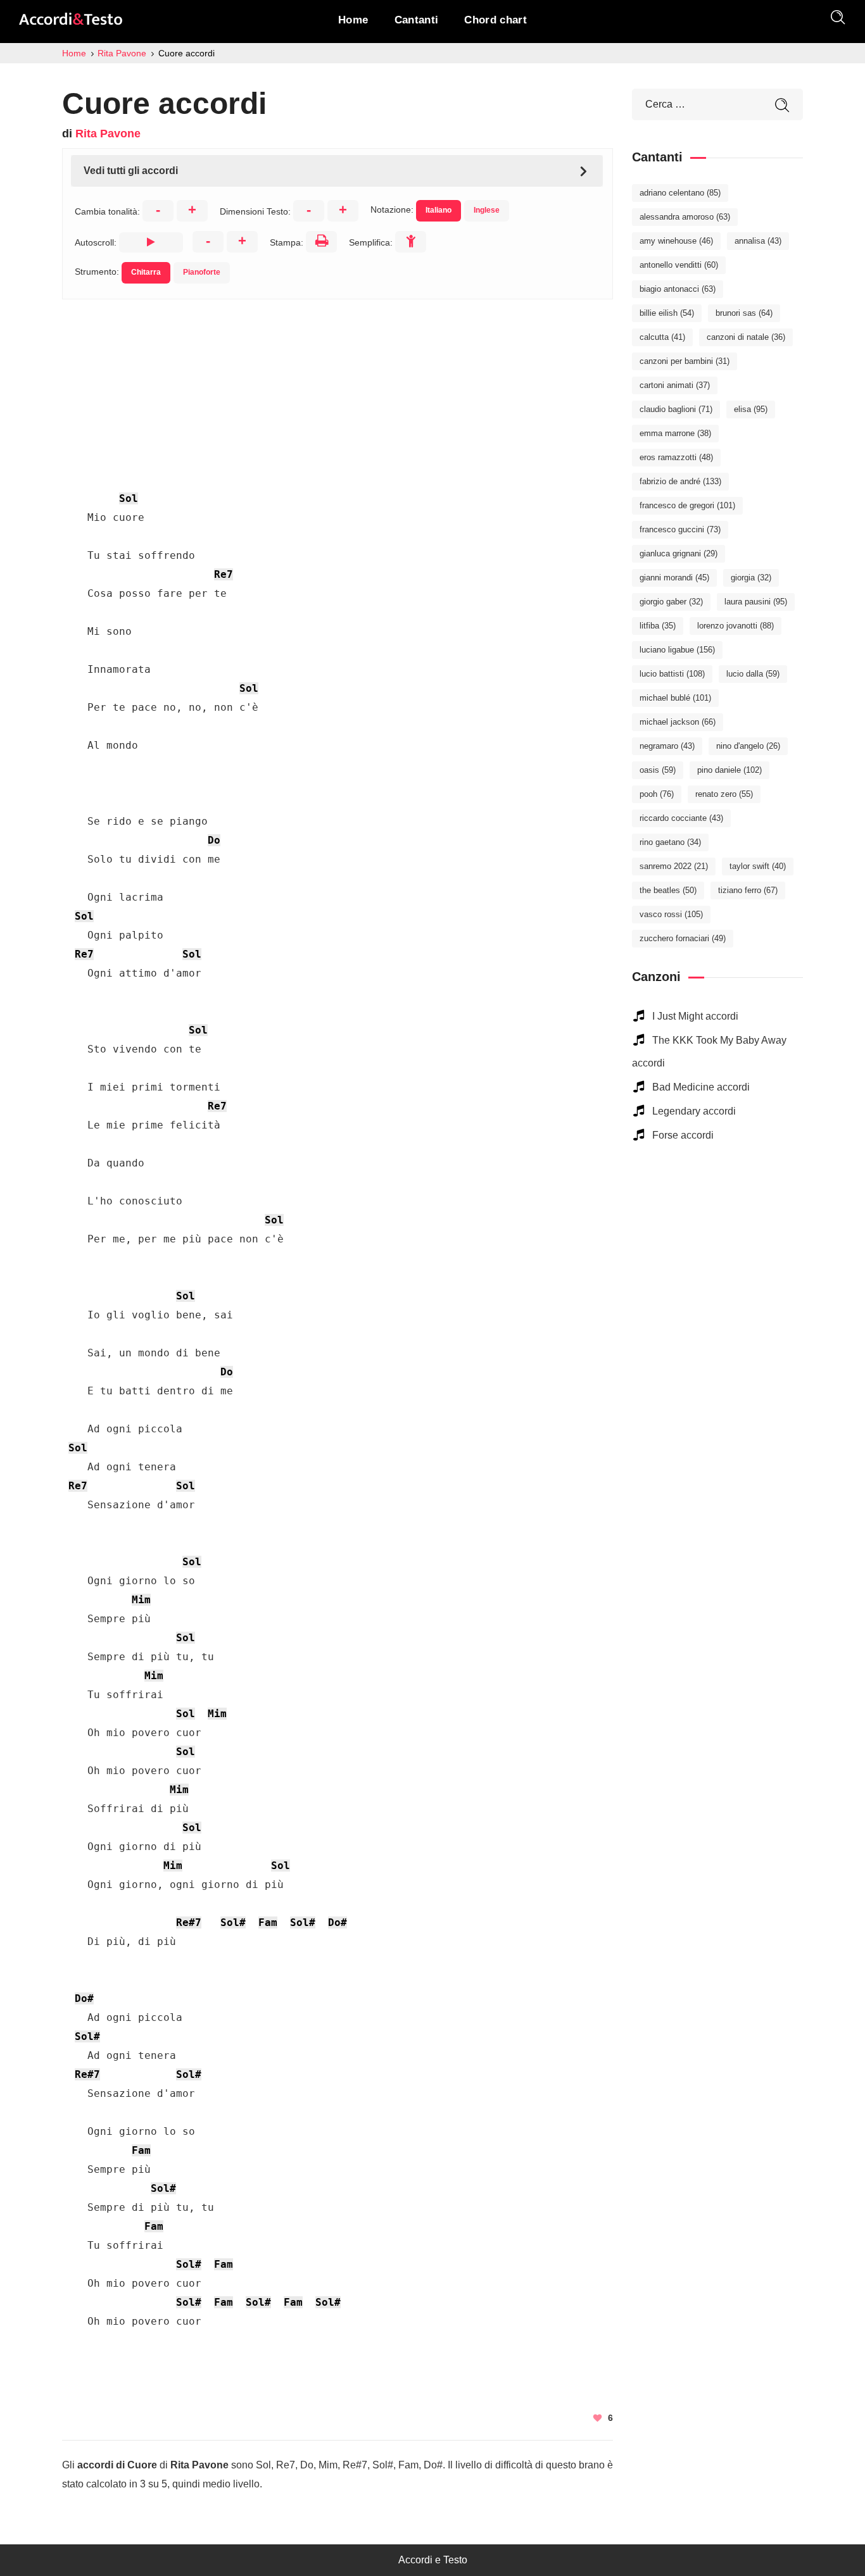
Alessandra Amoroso (685, 217)
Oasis (658, 770)
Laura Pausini (756, 602)
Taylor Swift (758, 866)
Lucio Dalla (753, 674)
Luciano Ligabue (677, 650)
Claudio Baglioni (676, 409)
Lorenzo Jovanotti (736, 626)
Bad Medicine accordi (701, 1087)
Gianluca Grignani (679, 553)
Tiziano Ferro (748, 890)
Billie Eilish (667, 313)
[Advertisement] (338, 388)
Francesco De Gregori (687, 505)
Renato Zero (724, 794)
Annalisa (758, 241)
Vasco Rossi (671, 914)
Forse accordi (683, 1135)
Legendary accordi (694, 1111)
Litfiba (658, 626)
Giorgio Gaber (671, 602)
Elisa (751, 409)
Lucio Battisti (672, 674)
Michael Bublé (675, 698)
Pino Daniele (729, 770)
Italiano (439, 210)
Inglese (487, 210)
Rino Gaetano (670, 842)
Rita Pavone (108, 134)
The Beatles (668, 890)
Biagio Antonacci (678, 289)
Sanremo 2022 (674, 866)
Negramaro (667, 746)
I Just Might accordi (695, 1016)
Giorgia (751, 578)
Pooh (657, 794)
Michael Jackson (678, 722)
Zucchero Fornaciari (683, 938)
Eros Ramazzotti (676, 457)
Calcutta (662, 337)
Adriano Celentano (680, 193)
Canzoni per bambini (685, 361)
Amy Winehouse (676, 241)
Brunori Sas (744, 313)
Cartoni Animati (675, 385)
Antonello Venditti (679, 265)
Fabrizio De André (680, 481)
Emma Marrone (675, 433)
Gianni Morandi (674, 578)
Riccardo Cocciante (681, 818)
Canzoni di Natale (746, 337)
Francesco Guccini (680, 529)
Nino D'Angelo (748, 746)
